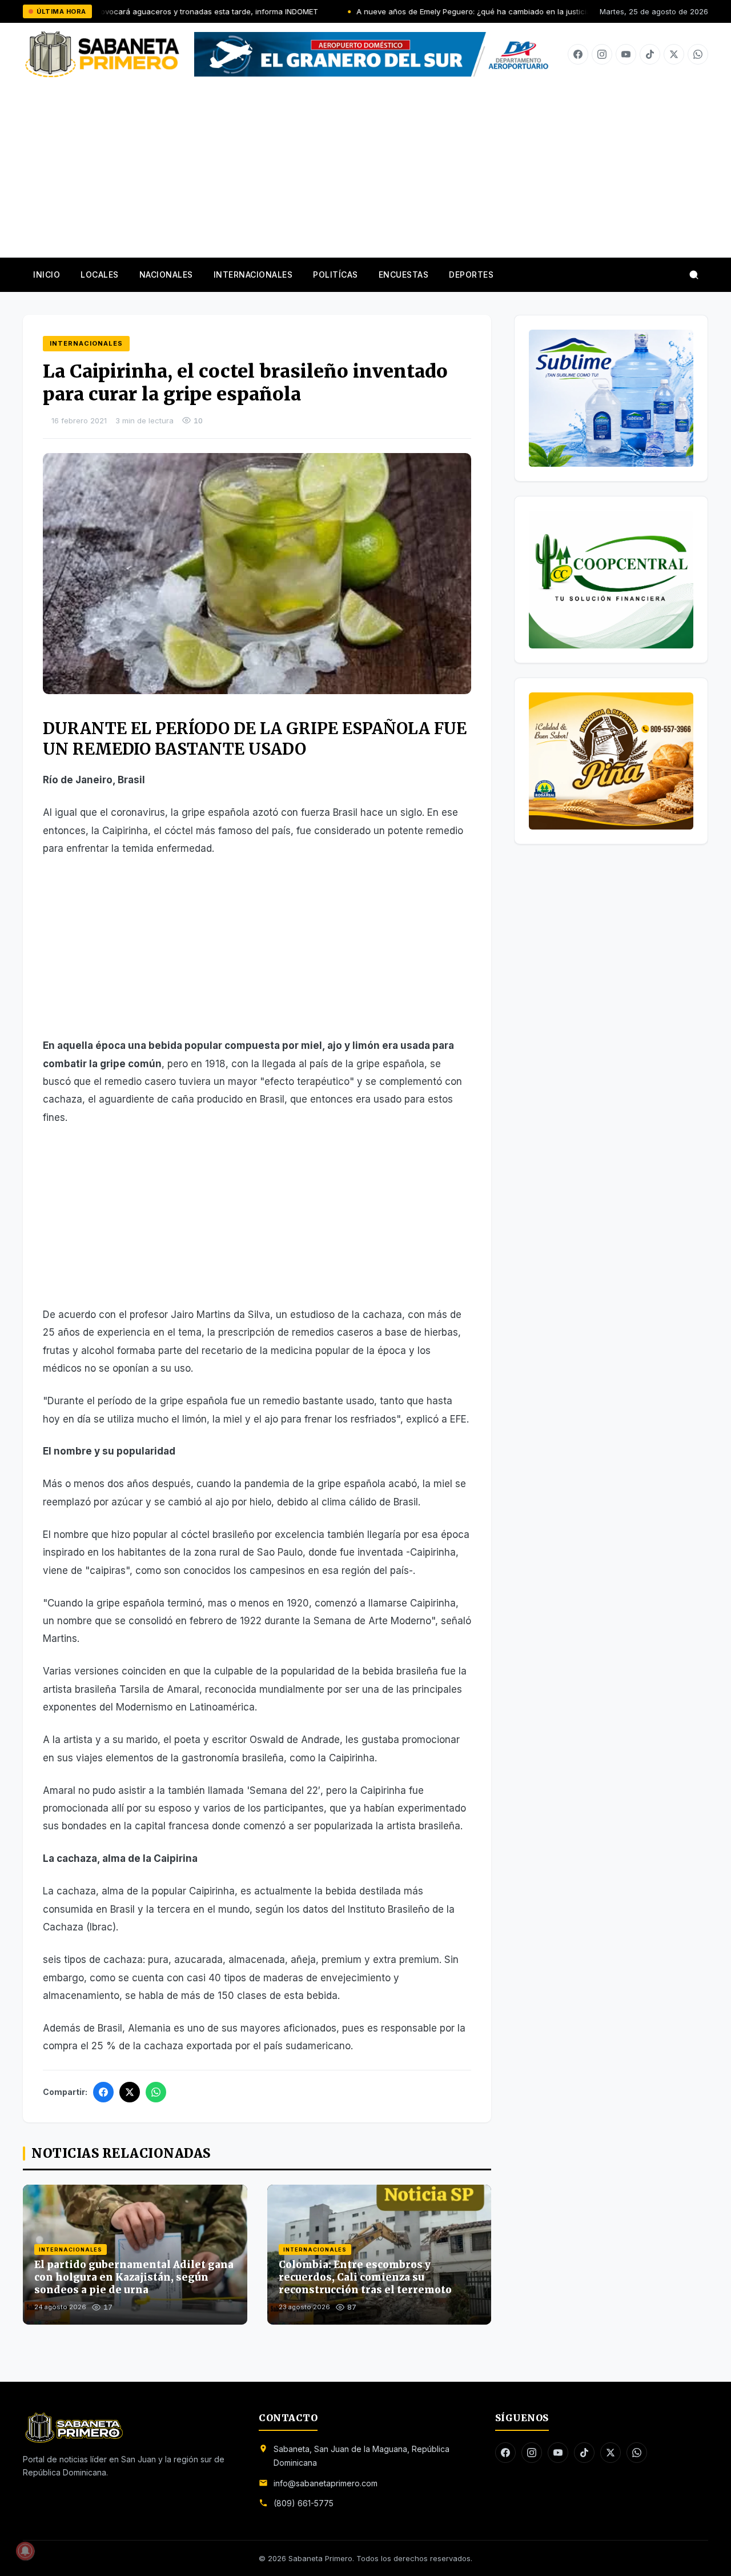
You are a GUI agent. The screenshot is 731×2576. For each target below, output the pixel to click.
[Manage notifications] (25, 2551)
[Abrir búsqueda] (694, 275)
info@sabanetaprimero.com (326, 2483)
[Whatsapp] (698, 54)
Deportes (471, 275)
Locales (100, 275)
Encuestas (404, 275)
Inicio (47, 275)
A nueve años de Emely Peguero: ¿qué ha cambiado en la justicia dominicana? (419, 11)
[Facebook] (578, 54)
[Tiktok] (650, 54)
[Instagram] (602, 54)
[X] (674, 54)
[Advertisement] (365, 163)
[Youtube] (626, 54)
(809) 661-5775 (304, 2503)
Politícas (336, 275)
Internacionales (253, 275)
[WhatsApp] (156, 2092)
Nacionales (166, 275)
